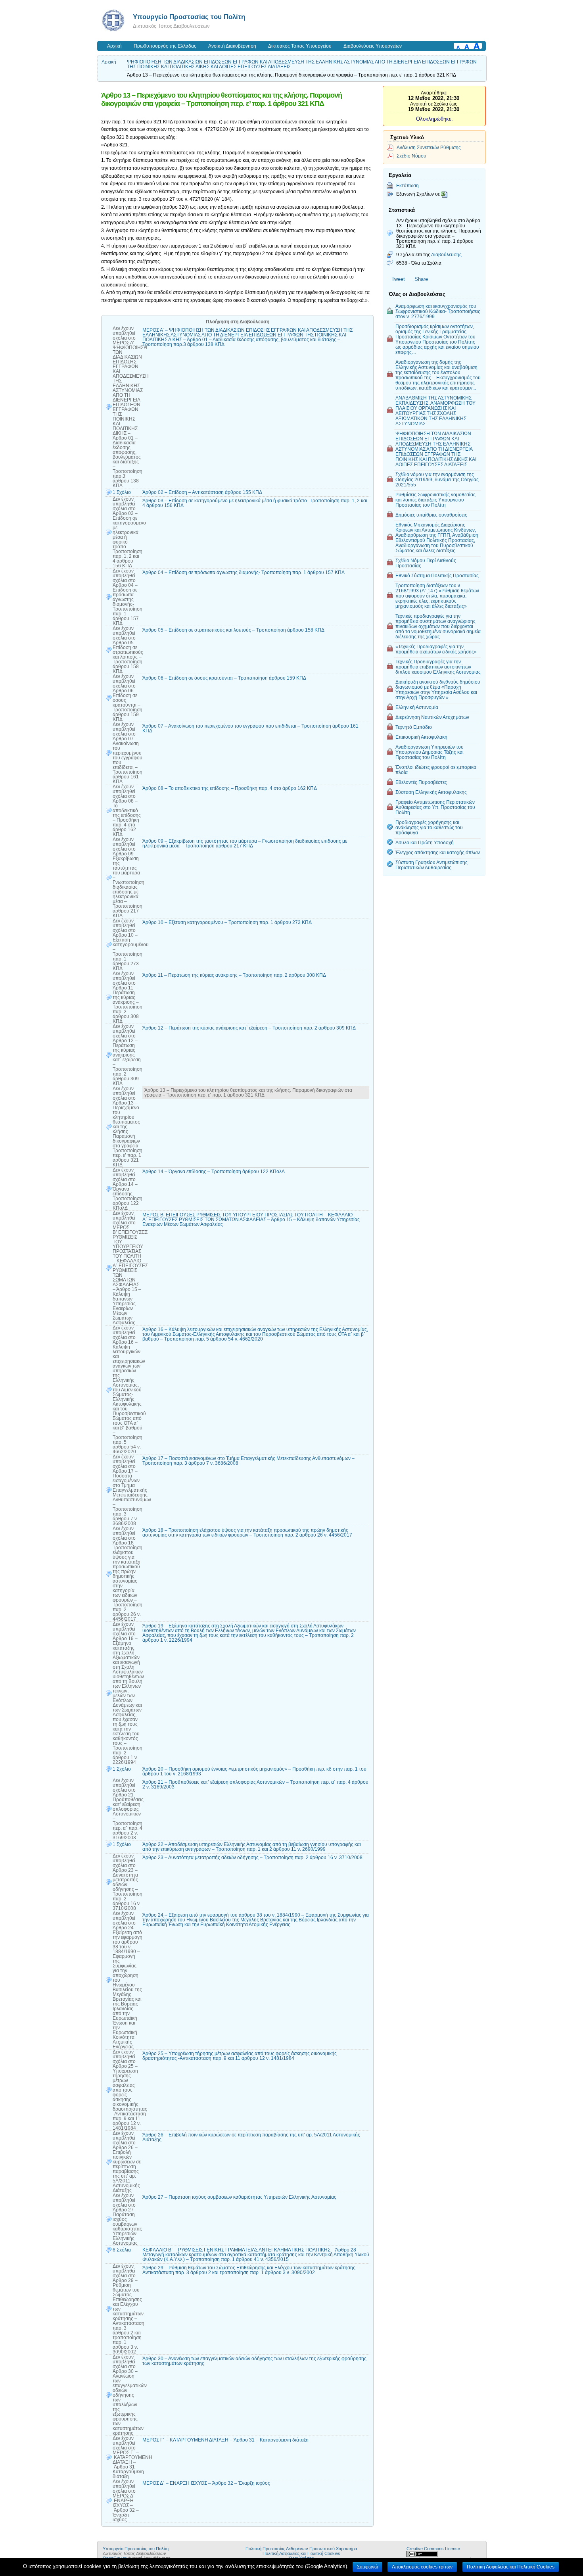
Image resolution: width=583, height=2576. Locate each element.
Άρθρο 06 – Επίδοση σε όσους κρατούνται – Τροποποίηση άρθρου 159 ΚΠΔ (224, 678)
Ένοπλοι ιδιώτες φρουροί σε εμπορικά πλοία (436, 770)
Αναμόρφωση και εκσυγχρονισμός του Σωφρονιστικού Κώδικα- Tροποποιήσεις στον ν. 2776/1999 (438, 311)
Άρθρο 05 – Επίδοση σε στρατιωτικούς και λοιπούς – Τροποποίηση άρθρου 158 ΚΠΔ (233, 630)
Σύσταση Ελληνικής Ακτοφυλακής (431, 792)
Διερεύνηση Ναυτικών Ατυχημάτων (432, 717)
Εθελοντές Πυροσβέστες (421, 782)
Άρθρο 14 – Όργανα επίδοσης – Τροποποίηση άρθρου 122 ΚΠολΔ (214, 1172)
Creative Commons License (433, 2549)
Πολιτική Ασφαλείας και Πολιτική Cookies (301, 2553)
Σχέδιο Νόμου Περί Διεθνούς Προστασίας (426, 563)
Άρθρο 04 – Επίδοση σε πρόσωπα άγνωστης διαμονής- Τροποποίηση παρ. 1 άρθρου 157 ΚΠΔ (244, 572)
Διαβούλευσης (446, 255)
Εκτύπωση (408, 185)
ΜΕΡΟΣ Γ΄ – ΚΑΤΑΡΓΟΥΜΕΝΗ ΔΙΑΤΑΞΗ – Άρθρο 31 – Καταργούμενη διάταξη (225, 2440)
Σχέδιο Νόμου (411, 156)
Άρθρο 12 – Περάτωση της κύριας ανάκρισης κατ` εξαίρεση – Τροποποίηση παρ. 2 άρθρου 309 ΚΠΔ (249, 1028)
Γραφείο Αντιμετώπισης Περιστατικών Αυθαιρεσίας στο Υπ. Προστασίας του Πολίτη (435, 807)
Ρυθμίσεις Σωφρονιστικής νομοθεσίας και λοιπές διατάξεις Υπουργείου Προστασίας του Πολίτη (435, 500)
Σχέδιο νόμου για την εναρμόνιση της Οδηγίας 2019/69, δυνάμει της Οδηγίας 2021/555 (437, 479)
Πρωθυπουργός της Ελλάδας (165, 46)
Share (421, 279)
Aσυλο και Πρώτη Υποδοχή (425, 842)
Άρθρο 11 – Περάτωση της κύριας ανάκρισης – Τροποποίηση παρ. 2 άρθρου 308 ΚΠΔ (234, 975)
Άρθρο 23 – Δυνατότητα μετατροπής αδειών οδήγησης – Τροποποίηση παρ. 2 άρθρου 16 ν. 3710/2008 (252, 1858)
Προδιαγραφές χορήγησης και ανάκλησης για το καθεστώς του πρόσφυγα (429, 827)
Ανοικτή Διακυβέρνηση (232, 46)
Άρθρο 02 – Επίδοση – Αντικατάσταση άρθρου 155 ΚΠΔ (202, 492)
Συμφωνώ (367, 2567)
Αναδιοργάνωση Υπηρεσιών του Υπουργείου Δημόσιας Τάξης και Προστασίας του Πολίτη (430, 752)
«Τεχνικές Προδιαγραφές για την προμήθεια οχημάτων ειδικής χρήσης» (436, 649)
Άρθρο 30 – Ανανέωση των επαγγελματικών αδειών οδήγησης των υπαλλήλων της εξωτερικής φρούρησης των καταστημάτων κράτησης (254, 2361)
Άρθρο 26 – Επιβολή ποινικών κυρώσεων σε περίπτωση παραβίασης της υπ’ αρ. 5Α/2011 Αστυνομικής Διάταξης (251, 2137)
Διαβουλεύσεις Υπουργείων (373, 46)
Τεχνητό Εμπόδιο (414, 727)
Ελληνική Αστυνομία (417, 707)
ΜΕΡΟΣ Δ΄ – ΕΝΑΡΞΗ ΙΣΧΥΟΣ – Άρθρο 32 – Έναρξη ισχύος (206, 2483)
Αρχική (114, 46)
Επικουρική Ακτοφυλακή (421, 737)
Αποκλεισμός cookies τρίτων (422, 2567)
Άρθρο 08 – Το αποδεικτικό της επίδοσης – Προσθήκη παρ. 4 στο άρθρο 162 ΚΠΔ (230, 788)
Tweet (398, 279)
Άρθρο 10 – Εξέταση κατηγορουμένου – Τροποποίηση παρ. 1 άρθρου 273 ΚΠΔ (227, 922)
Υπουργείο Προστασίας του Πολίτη (189, 17)
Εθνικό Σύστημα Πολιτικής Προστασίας (437, 575)
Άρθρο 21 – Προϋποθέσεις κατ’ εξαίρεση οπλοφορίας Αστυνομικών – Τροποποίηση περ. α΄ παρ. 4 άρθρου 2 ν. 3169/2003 (255, 1785)
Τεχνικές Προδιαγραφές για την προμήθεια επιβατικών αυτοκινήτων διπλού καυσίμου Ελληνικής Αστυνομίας (438, 667)
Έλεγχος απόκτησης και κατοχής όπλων (438, 852)
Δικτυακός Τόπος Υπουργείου (300, 46)
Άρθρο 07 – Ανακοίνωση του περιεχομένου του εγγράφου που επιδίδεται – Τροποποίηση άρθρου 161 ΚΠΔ (250, 728)
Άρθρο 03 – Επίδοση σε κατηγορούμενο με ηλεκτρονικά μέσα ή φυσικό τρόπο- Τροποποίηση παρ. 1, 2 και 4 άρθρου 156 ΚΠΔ (255, 503)
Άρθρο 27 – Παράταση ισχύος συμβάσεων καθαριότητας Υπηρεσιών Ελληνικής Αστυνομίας (239, 2197)
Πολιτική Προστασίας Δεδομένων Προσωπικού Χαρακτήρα (301, 2549)
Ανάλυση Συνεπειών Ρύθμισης (429, 147)
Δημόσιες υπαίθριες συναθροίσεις (431, 515)
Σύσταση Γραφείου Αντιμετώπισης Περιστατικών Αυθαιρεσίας (431, 865)
